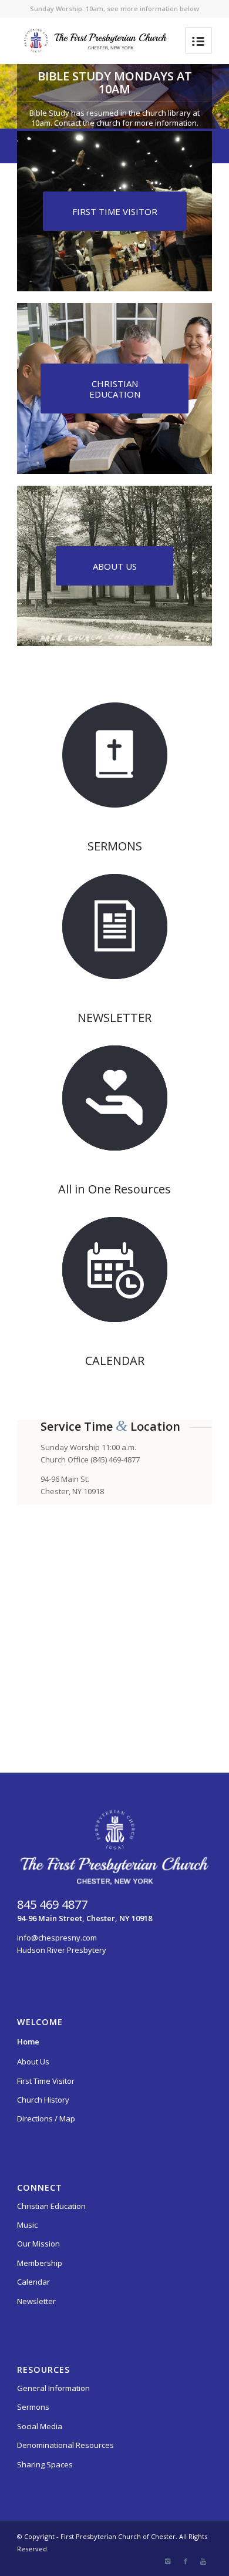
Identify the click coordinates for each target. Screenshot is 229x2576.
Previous (26, 96)
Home (28, 2042)
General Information (53, 2388)
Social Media (40, 2426)
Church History (43, 2100)
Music (27, 2225)
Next (203, 96)
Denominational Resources (65, 2445)
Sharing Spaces (45, 2464)
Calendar (33, 2282)
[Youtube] (203, 2561)
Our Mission (38, 2244)
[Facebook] (186, 2561)
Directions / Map (46, 2118)
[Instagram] (168, 2561)
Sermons (33, 2407)
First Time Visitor (46, 2081)
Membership (40, 2263)
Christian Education (51, 2206)
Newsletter (36, 2301)
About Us (33, 2062)
